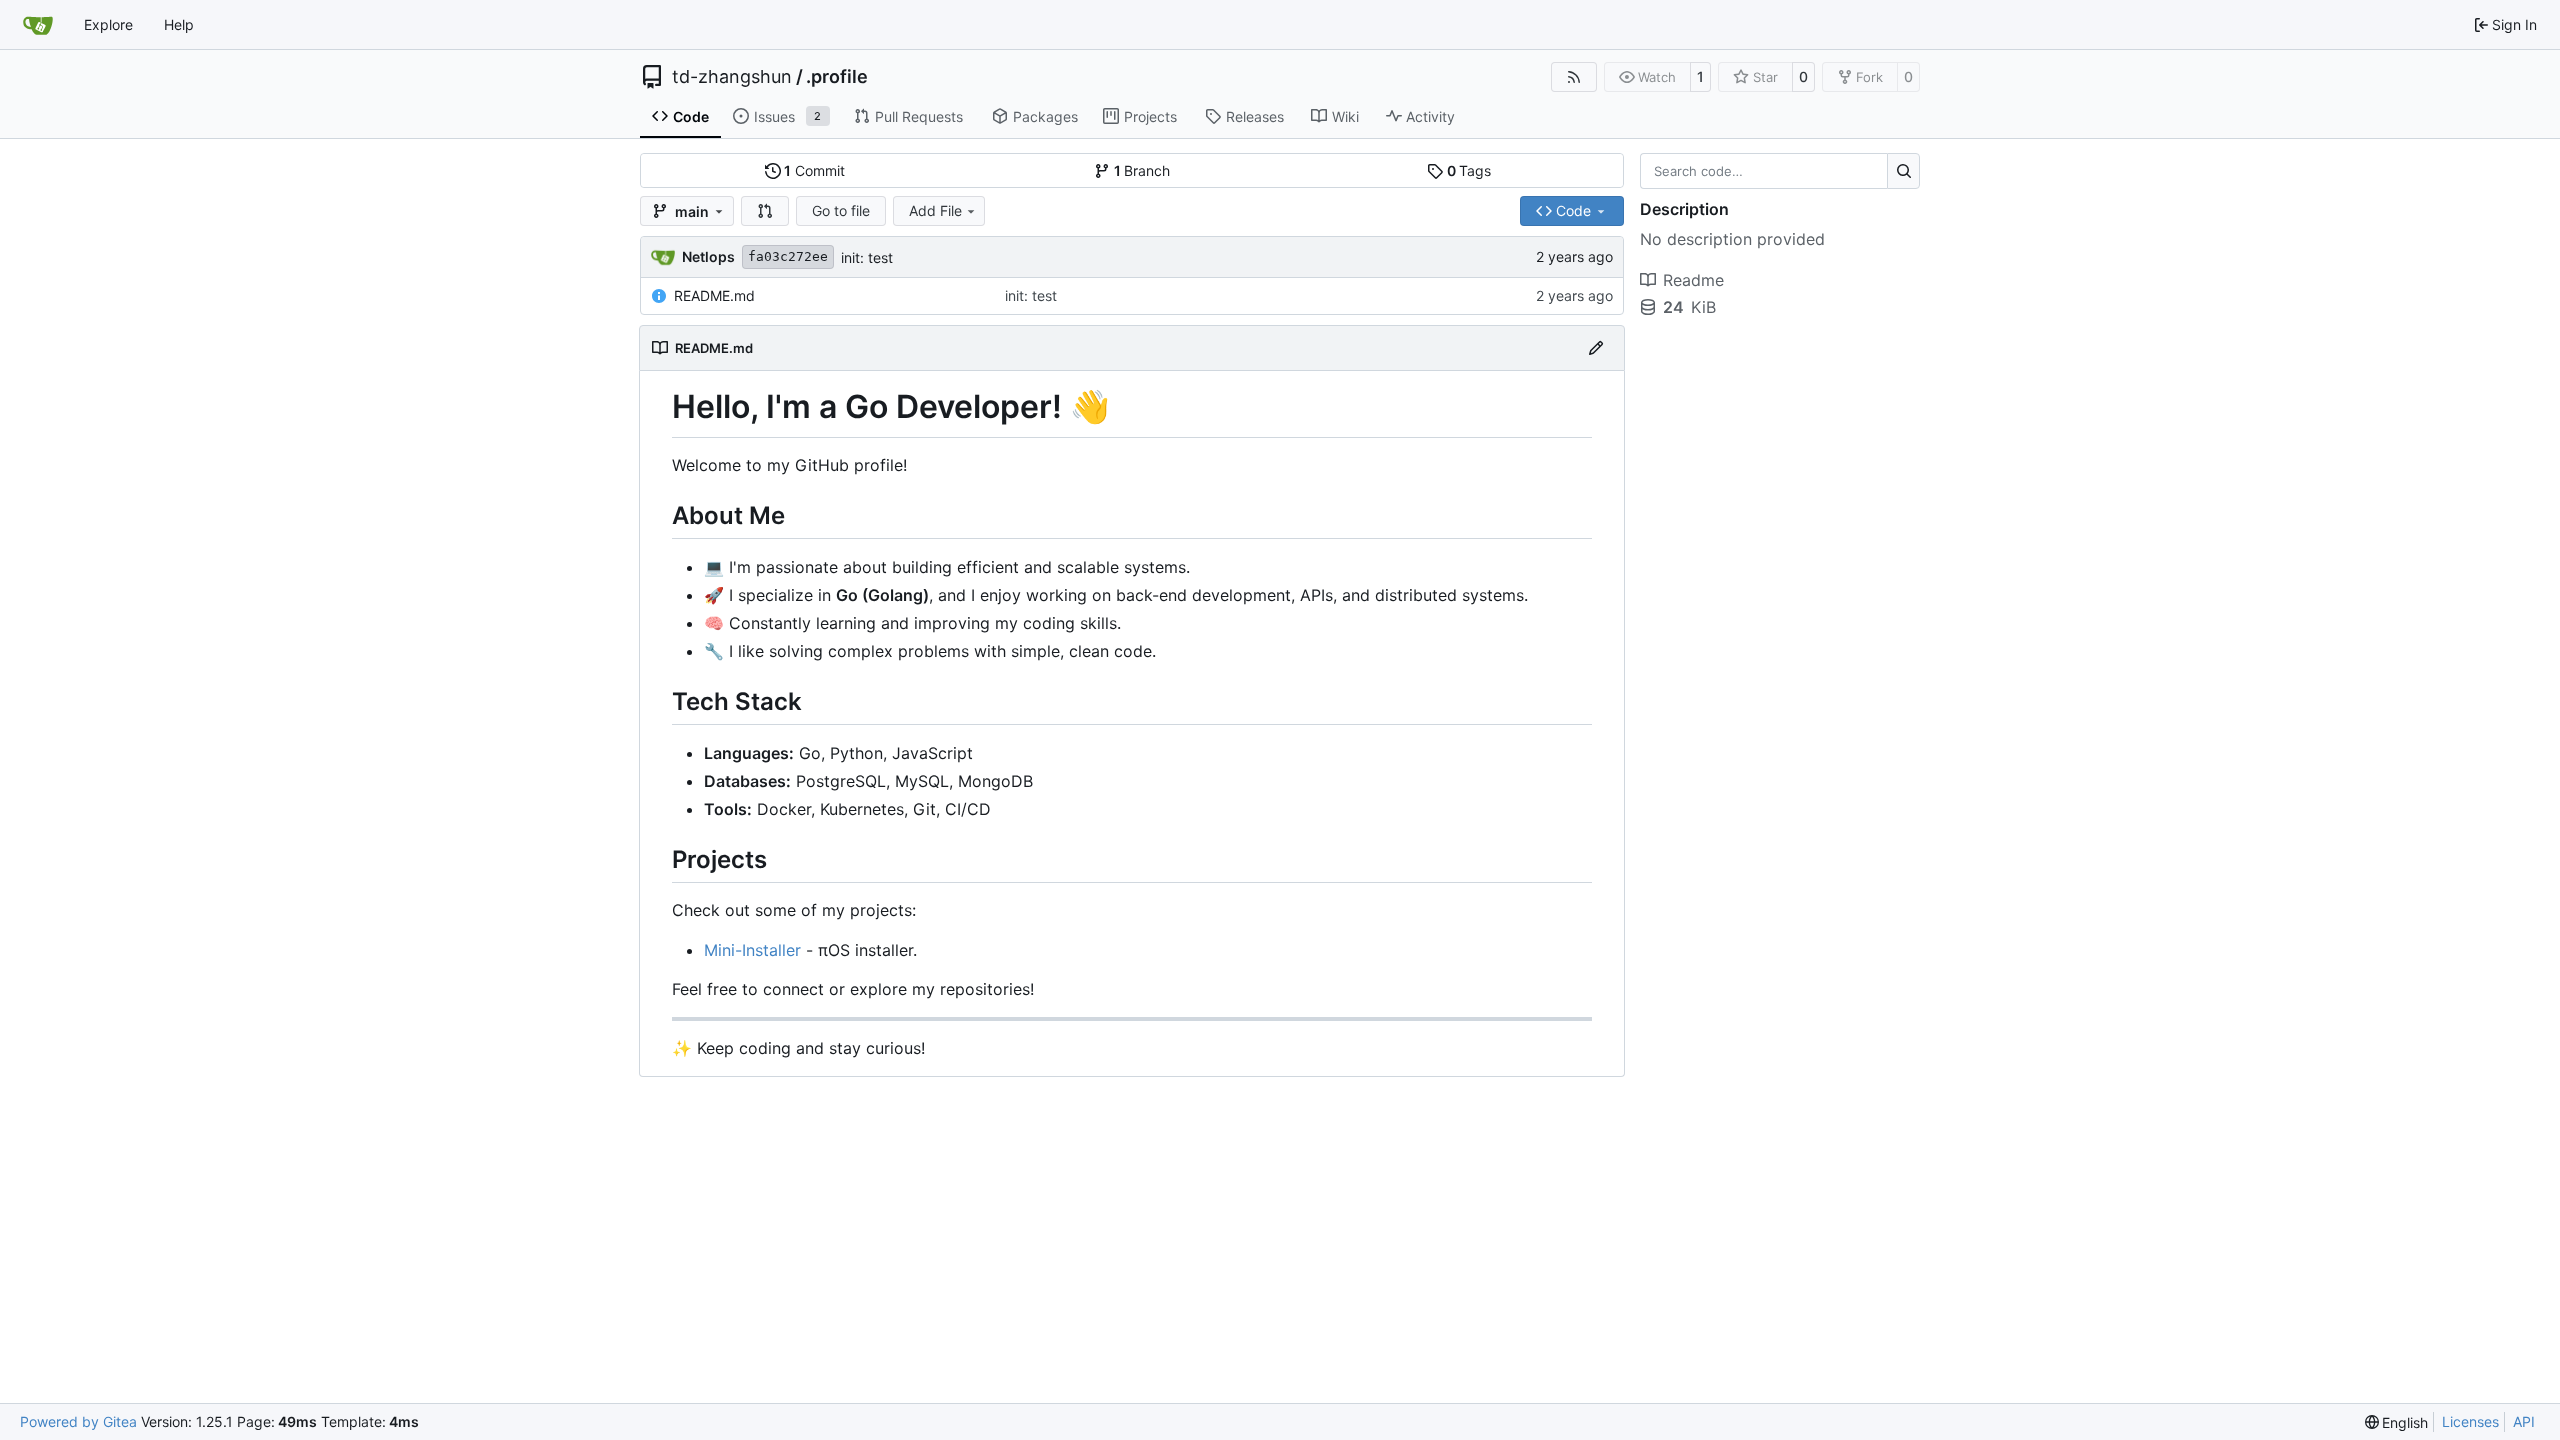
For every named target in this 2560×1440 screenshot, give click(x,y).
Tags (1469, 170)
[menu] (2397, 1422)
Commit (814, 170)
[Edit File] (1596, 348)
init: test (867, 257)
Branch (1142, 170)
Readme (1693, 280)
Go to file (841, 210)
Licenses (2470, 1421)
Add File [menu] (935, 210)
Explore (108, 24)
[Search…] (1903, 171)
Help (179, 24)
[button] (765, 211)
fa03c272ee (788, 256)
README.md (714, 295)
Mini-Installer (752, 950)
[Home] (38, 25)
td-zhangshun (732, 77)
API (2524, 1421)
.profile (837, 77)
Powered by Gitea (78, 1421)
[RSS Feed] (1574, 77)
